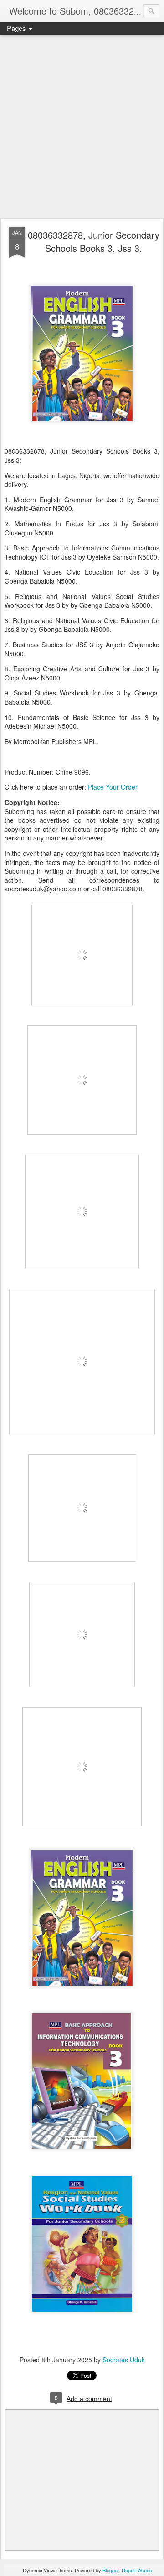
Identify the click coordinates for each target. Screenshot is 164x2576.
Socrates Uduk (124, 2360)
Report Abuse (137, 2570)
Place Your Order (113, 787)
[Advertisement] (82, 127)
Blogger (111, 2570)
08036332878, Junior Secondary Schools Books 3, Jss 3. (94, 241)
